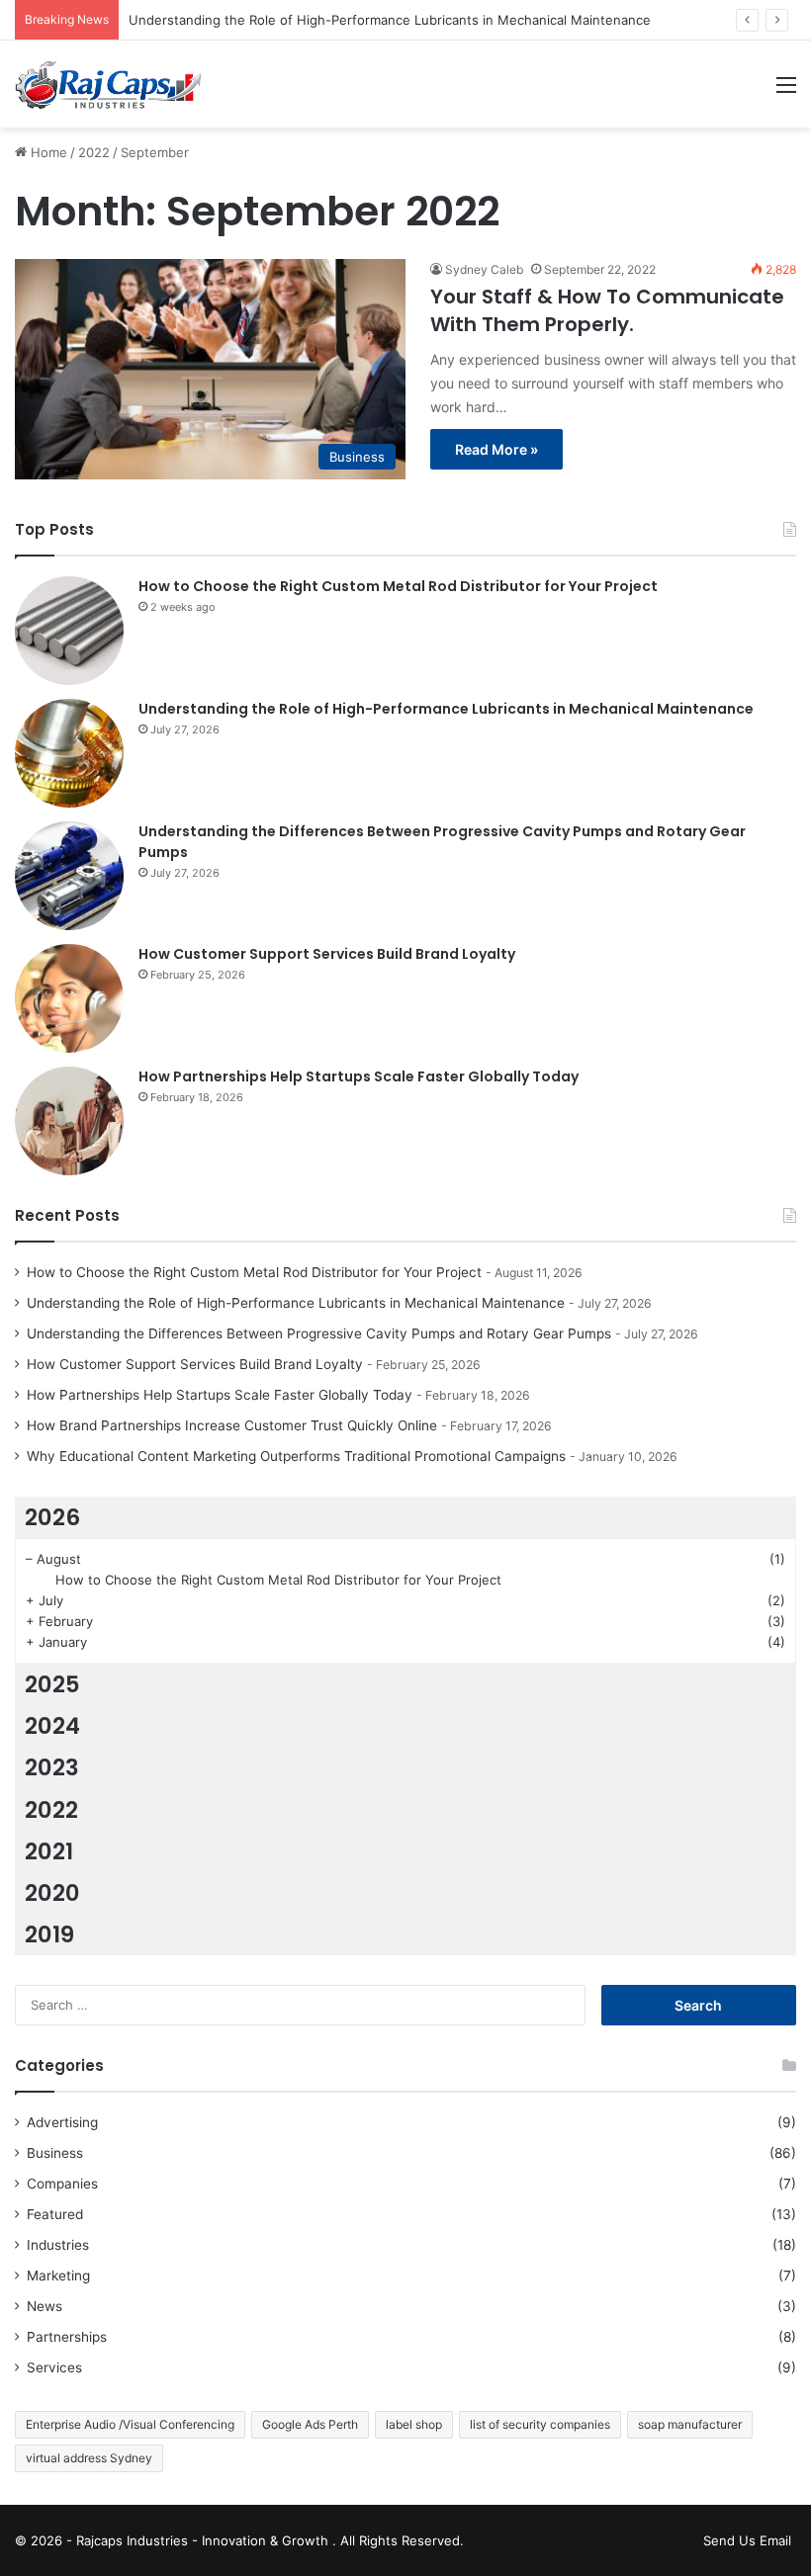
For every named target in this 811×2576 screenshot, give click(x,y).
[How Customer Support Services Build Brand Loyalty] (69, 998)
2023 (52, 1767)
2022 (94, 152)
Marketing (58, 2275)
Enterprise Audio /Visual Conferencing (130, 2424)
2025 (52, 1684)
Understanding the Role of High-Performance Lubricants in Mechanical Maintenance (390, 20)
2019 (49, 1934)
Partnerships (67, 2337)
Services (54, 2367)
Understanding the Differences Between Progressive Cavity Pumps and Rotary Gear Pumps (319, 1333)
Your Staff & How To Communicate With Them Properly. (607, 310)
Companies (62, 2184)
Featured (55, 2214)
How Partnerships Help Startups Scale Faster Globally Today (359, 1076)
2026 (52, 1517)
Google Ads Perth (310, 2424)
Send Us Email (747, 2540)
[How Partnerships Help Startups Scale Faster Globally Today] (69, 1121)
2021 (49, 1851)
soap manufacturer (690, 2424)
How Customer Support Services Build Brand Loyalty (327, 954)
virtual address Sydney (89, 2458)
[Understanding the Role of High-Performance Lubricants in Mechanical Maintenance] (69, 753)
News (45, 2306)
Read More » (496, 449)
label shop (414, 2424)
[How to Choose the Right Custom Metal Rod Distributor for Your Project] (69, 631)
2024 (52, 1726)
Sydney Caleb (484, 269)
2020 (52, 1893)
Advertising (62, 2122)
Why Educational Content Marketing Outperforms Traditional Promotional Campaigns (296, 1456)
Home (47, 152)
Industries (58, 2245)
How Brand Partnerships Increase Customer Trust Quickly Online (232, 1425)
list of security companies (540, 2424)
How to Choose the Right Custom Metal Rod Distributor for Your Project (398, 586)
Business (55, 2153)
